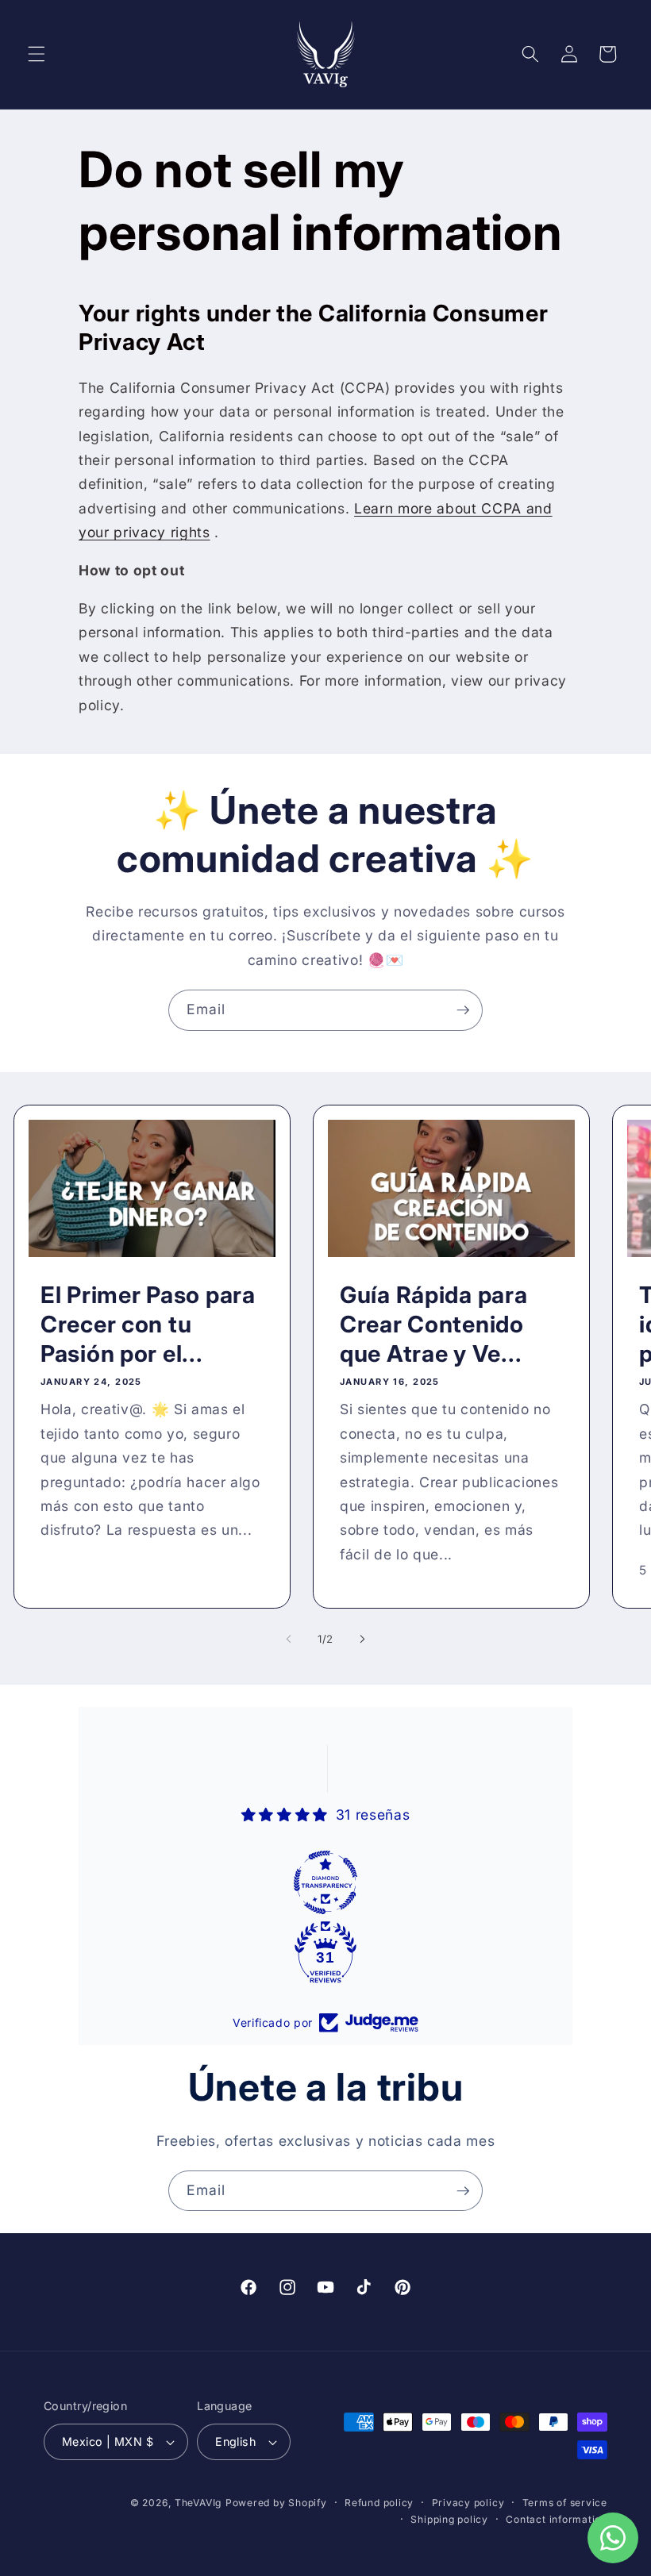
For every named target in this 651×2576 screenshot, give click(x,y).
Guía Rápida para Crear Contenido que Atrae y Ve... (434, 1324)
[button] (37, 54)
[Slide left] (289, 1639)
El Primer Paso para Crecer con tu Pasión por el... (148, 1324)
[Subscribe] (463, 1010)
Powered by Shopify (276, 2503)
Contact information (557, 2519)
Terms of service (565, 2503)
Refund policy (379, 2503)
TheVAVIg (198, 2503)
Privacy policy (468, 2503)
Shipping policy (449, 2519)
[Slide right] (362, 1639)
